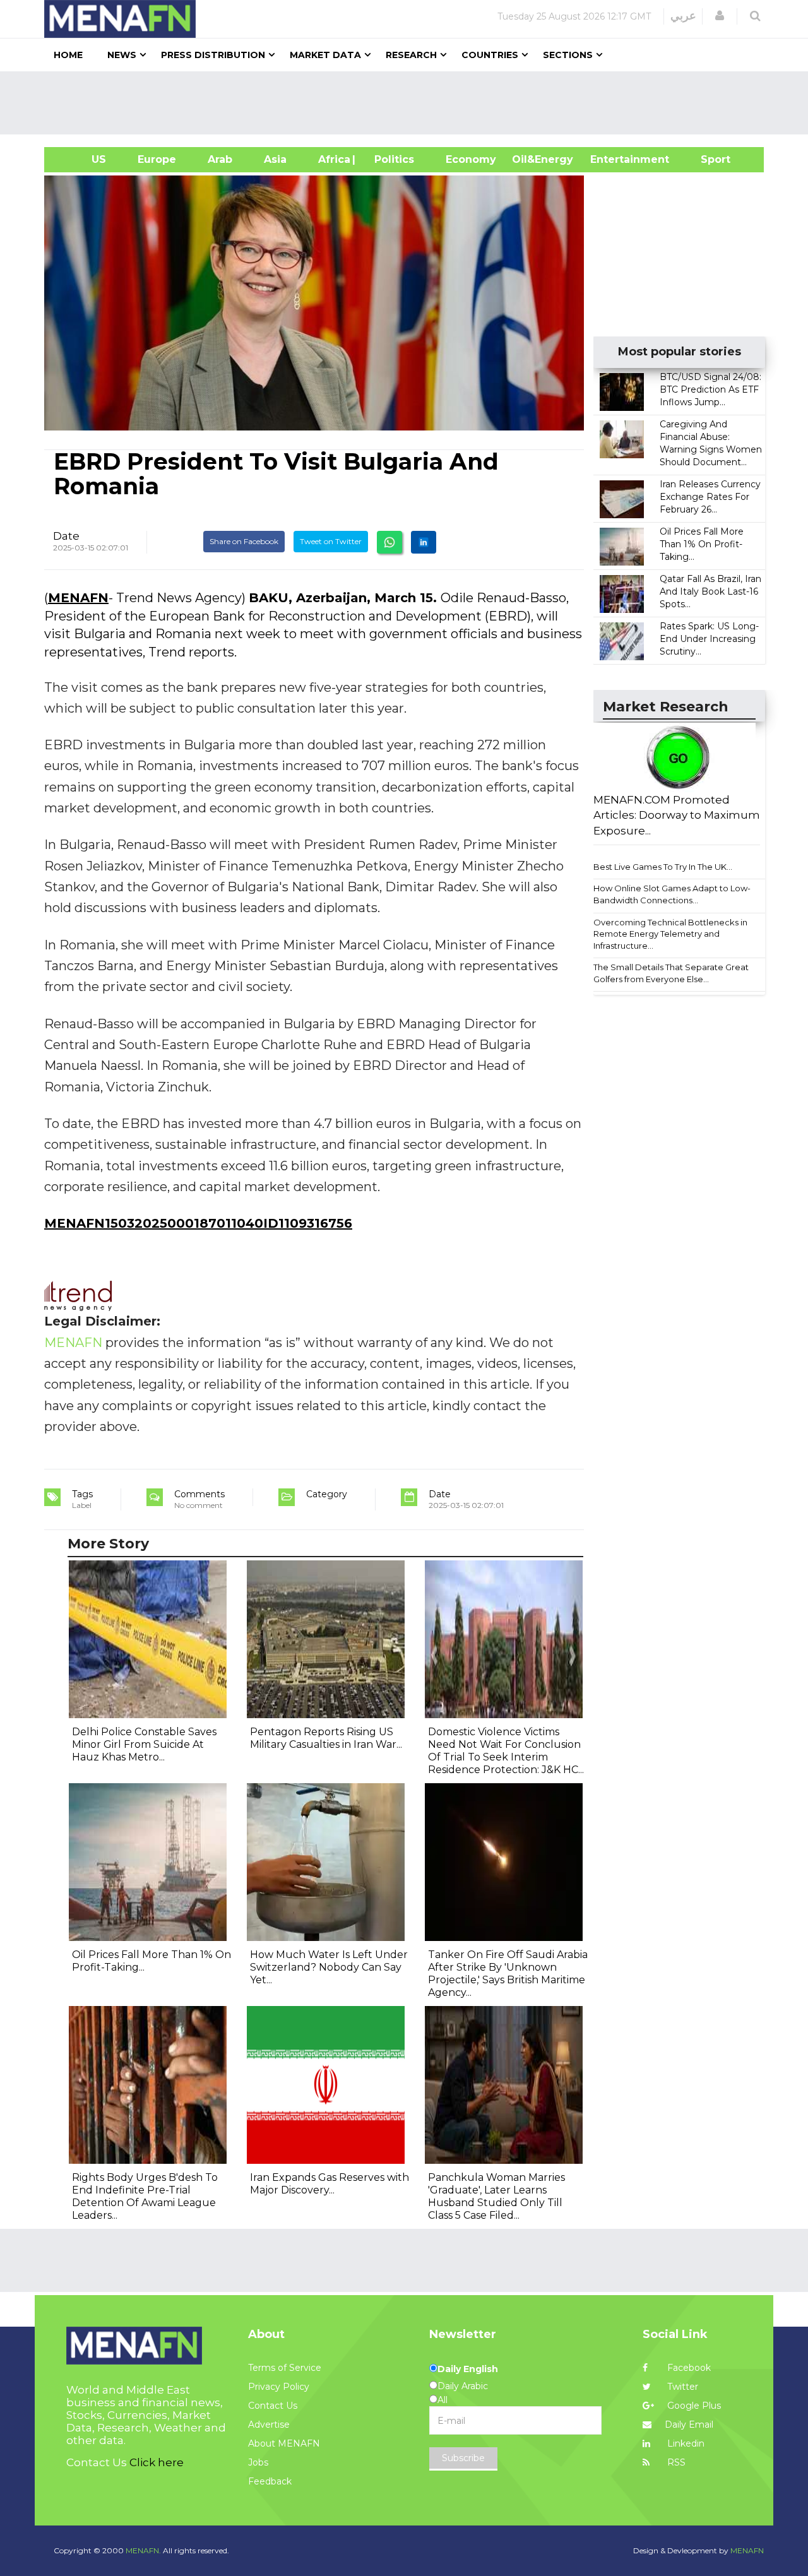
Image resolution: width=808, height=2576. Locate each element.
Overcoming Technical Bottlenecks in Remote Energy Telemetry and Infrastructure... (670, 934)
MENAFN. (143, 2550)
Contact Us (273, 2406)
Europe (157, 159)
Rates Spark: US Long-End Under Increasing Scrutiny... (709, 639)
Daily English (468, 2369)
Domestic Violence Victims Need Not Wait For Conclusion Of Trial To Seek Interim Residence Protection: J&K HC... (506, 1751)
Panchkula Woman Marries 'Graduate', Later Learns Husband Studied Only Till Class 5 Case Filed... (496, 2196)
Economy (471, 159)
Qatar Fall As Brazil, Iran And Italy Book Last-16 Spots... (710, 591)
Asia (275, 159)
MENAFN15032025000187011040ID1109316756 (198, 1223)
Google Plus (693, 2406)
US (83, 159)
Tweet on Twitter (331, 541)
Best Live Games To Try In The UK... (663, 867)
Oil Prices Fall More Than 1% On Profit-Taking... (702, 544)
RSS (675, 2462)
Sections (568, 55)
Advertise (269, 2425)
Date (66, 536)
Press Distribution (213, 55)
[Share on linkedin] (424, 542)
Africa (333, 159)
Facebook (688, 2368)
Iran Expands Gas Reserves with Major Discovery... (330, 2184)
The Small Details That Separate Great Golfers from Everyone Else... (671, 973)
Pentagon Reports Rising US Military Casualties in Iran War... (326, 1738)
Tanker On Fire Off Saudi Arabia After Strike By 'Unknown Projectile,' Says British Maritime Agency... (508, 1974)
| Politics (391, 159)
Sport (708, 159)
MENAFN (78, 598)
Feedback (270, 2481)
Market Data (325, 55)
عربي (683, 16)
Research (411, 55)
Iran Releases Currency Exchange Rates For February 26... (710, 497)
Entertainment (611, 159)
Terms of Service (285, 2368)
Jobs (258, 2462)
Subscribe (463, 2458)
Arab (220, 159)
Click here (157, 2462)
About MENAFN (284, 2443)
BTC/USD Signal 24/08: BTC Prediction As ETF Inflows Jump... (710, 389)
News (122, 55)
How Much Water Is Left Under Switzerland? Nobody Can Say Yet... (329, 1967)
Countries (490, 55)
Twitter (681, 2387)
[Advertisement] (409, 103)
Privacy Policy (279, 2387)
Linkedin (685, 2443)
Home (68, 55)
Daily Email (689, 2425)
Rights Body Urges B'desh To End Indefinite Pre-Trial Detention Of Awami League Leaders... (145, 2196)
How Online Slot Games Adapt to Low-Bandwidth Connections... (672, 894)
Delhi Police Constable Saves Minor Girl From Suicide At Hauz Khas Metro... (144, 1744)
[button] (720, 16)
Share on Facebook (244, 541)
